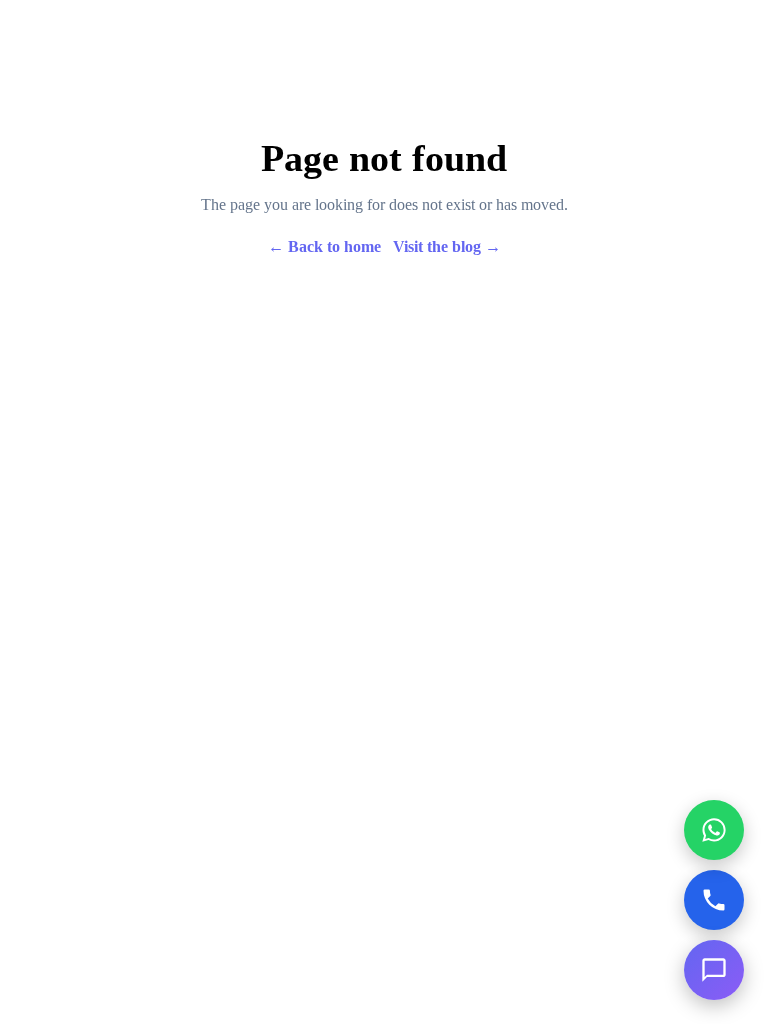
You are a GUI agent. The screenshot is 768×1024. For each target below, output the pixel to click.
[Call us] (714, 900)
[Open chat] (714, 970)
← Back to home (324, 246)
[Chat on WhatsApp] (714, 830)
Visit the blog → (447, 246)
